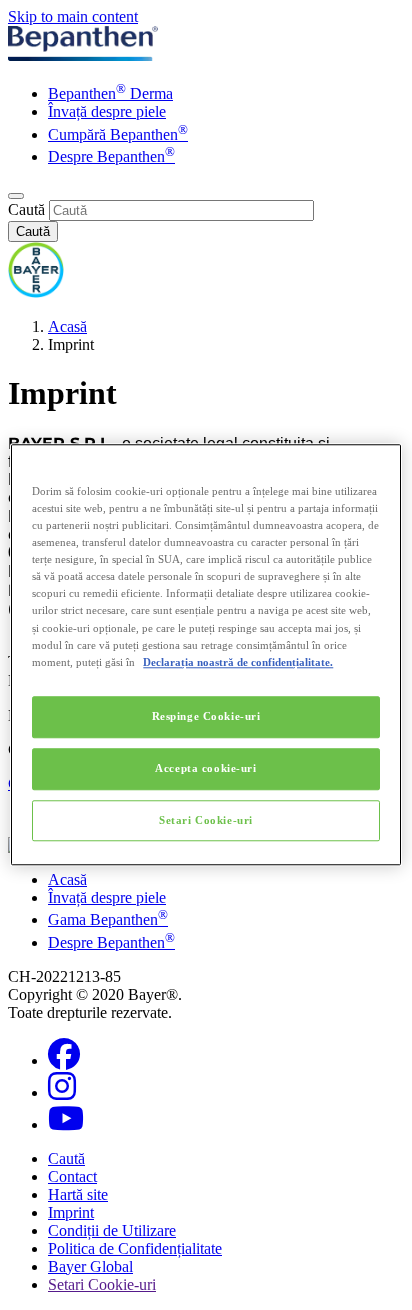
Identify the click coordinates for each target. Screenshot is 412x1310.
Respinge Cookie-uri (206, 716)
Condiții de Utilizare (112, 1230)
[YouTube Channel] (66, 1124)
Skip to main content (73, 16)
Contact (72, 1176)
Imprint (71, 1212)
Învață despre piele (107, 111)
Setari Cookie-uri (206, 820)
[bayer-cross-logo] (36, 292)
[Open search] (16, 196)
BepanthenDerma (110, 93)
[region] (205, 654)
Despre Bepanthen (111, 156)
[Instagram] (62, 1092)
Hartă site (78, 1194)
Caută (26, 209)
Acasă (67, 326)
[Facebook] (64, 1060)
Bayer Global (90, 1266)
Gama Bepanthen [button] (108, 919)
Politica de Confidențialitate (135, 1248)
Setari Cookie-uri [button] (102, 1284)
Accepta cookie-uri (205, 768)
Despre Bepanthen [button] (111, 942)
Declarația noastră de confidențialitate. (238, 662)
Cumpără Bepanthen (118, 134)
